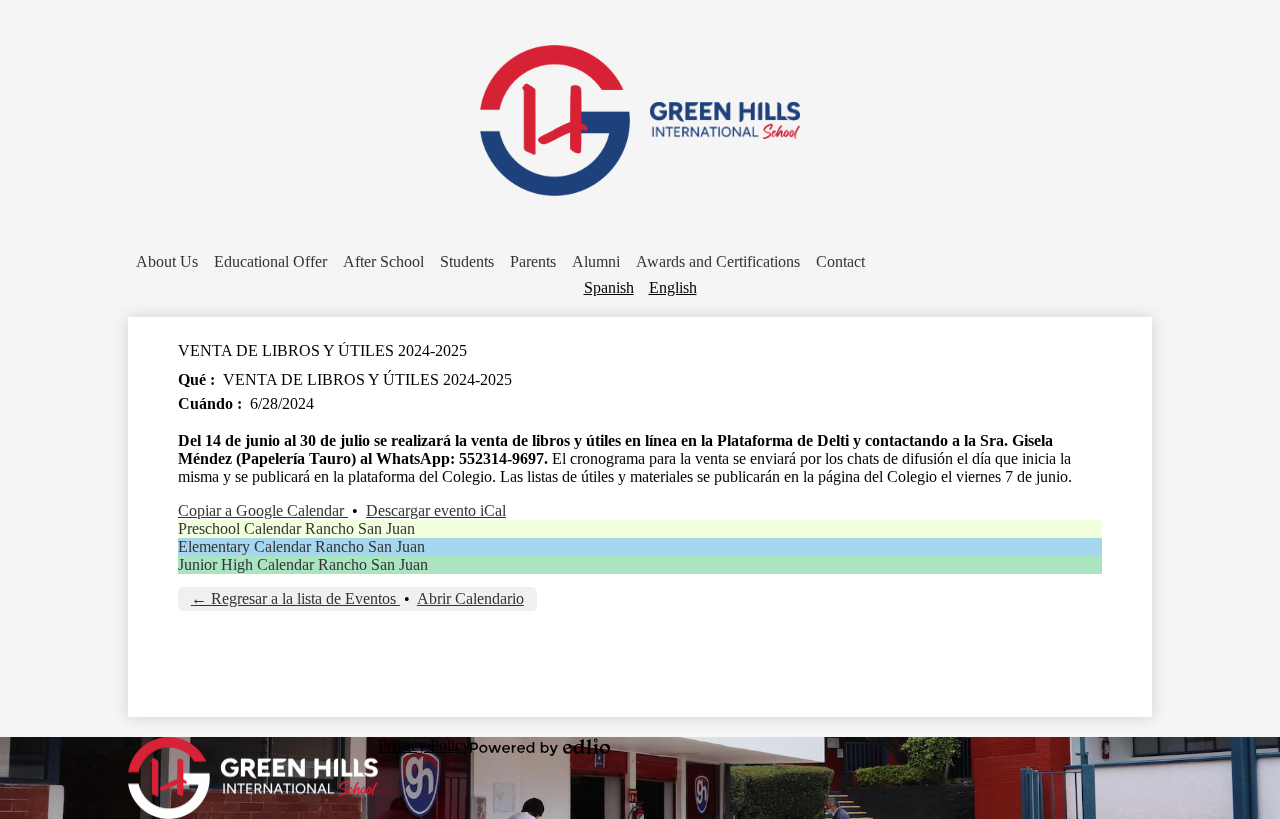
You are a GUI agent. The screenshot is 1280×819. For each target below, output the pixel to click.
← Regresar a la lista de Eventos (295, 598)
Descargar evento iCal (436, 510)
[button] (167, 262)
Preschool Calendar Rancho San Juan (296, 528)
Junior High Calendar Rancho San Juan (303, 564)
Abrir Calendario (470, 598)
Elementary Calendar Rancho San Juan (301, 546)
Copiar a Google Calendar (263, 510)
